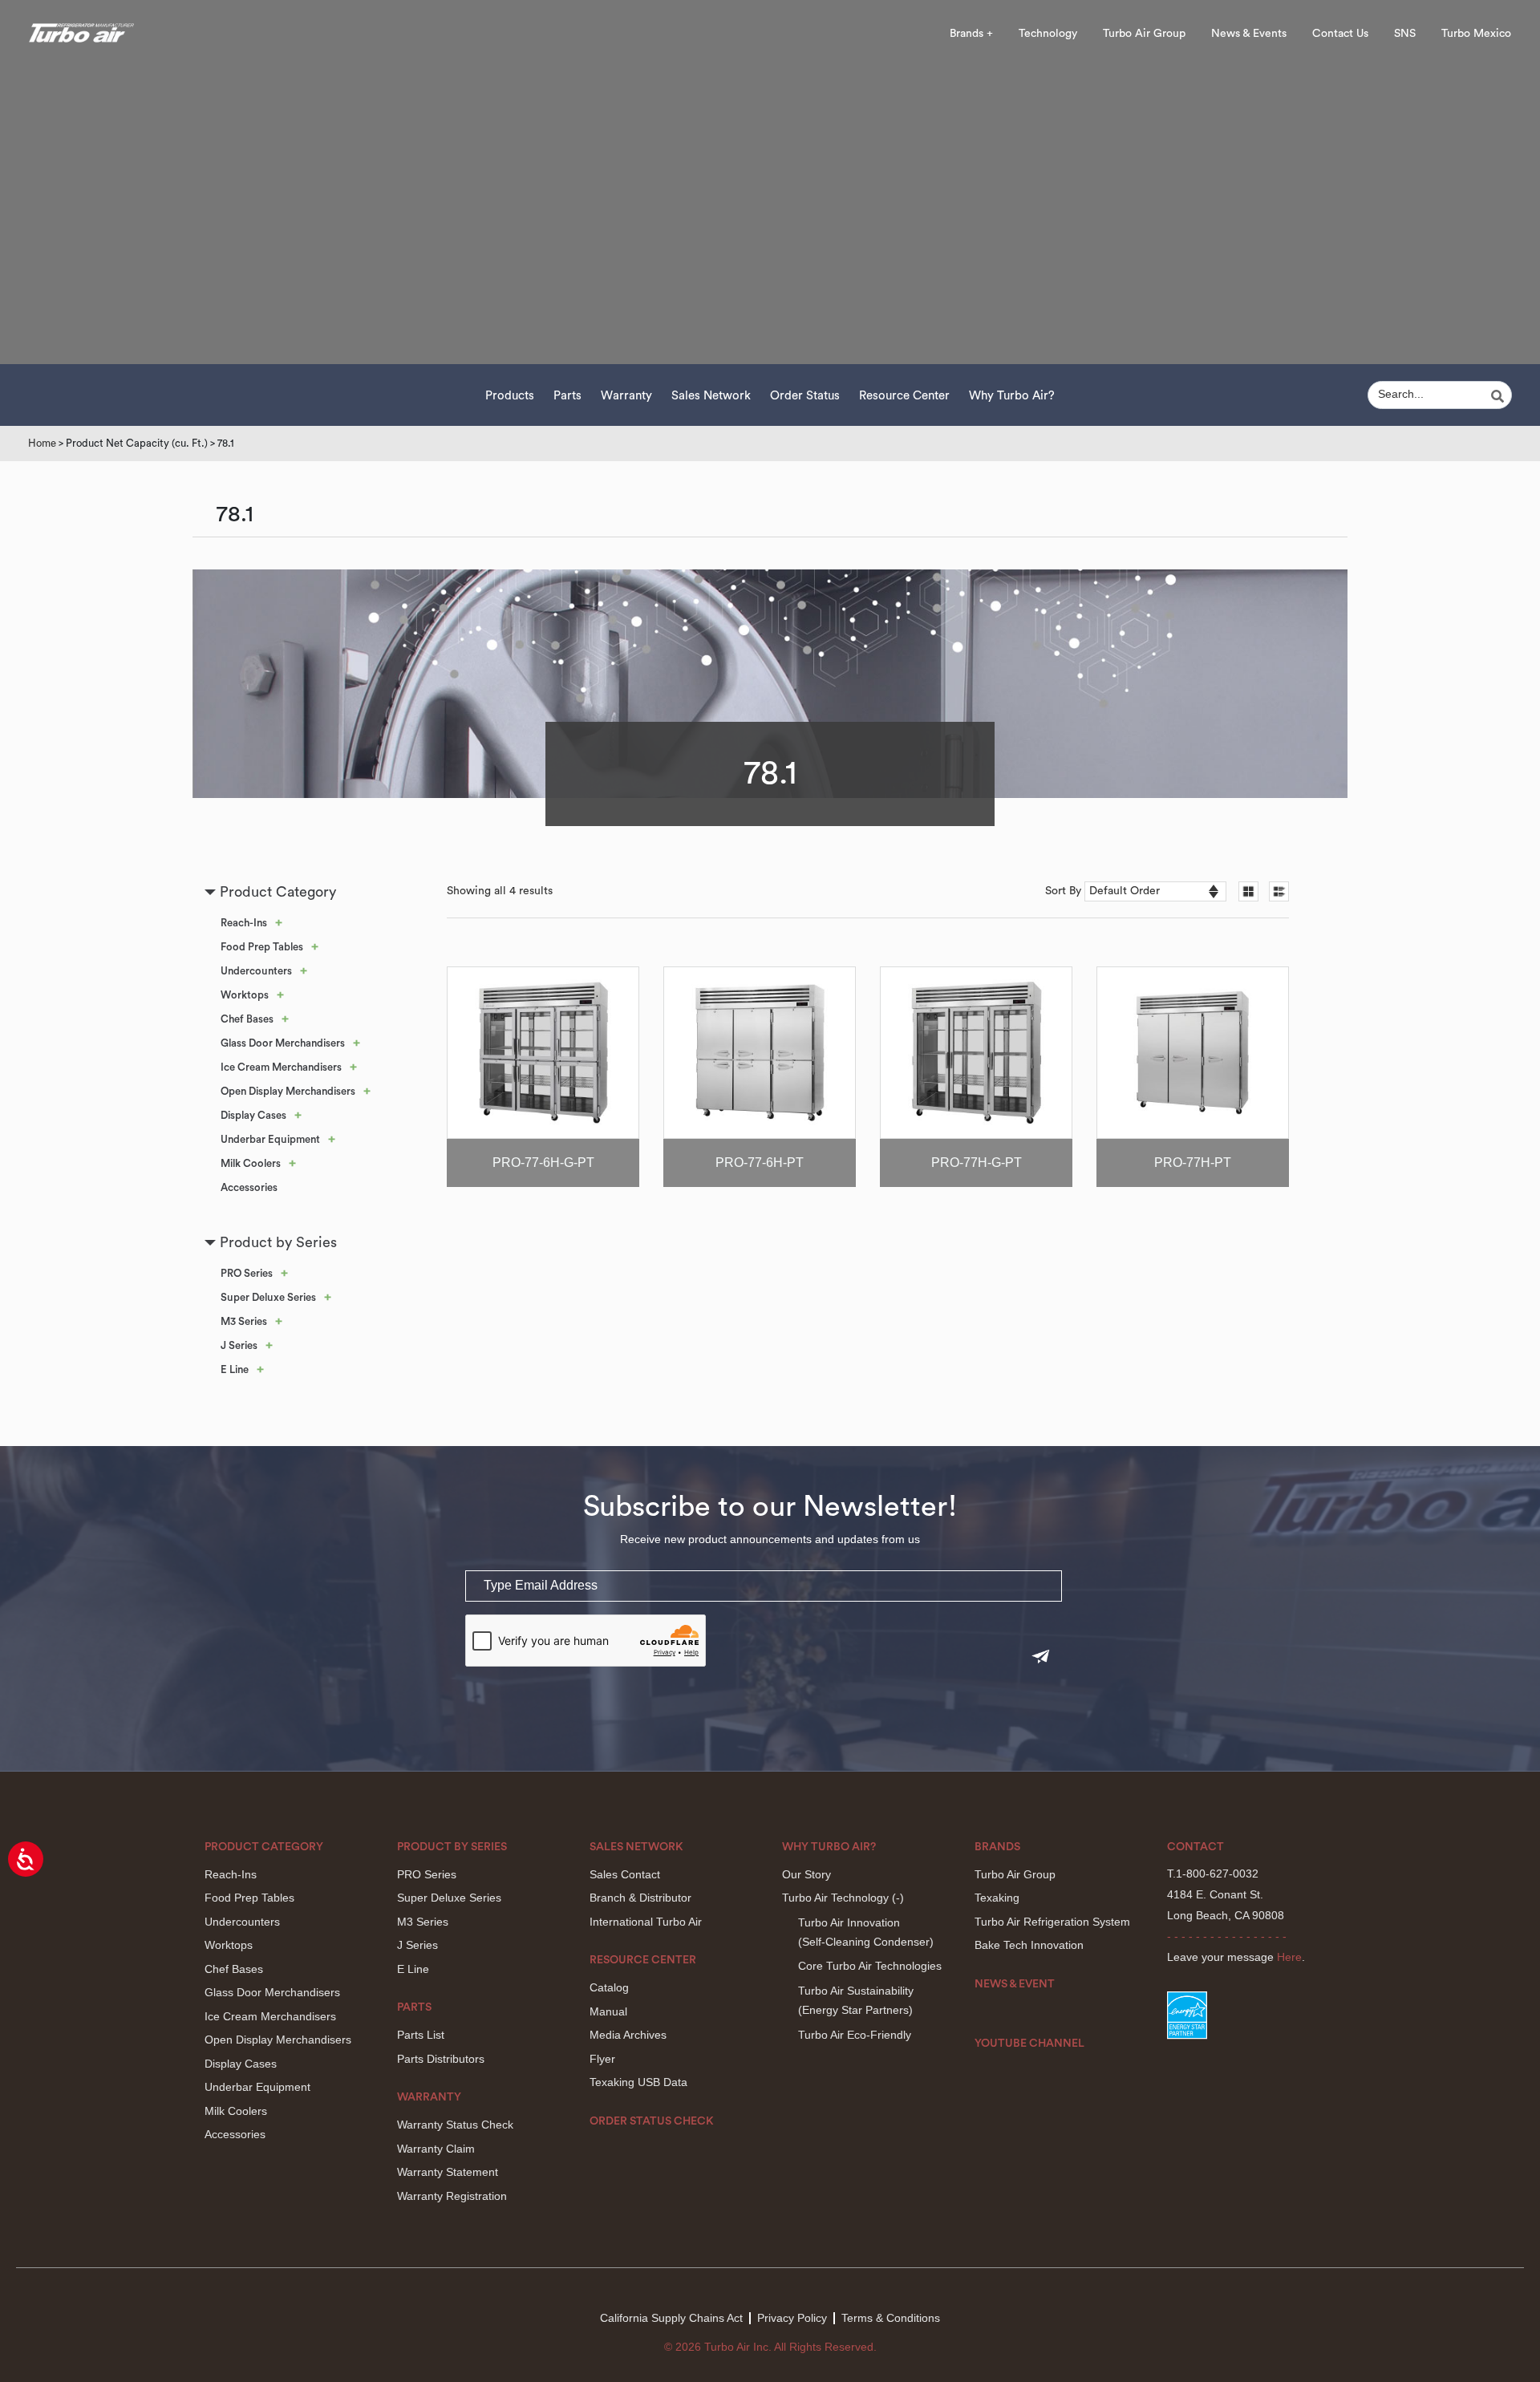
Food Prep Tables (262, 947)
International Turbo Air (646, 1922)
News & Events (1249, 34)
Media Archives (628, 2035)
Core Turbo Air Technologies (870, 1966)
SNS (1405, 34)
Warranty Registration (452, 2196)
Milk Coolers (251, 1163)
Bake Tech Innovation (1029, 1945)
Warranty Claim (436, 2149)
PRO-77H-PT (1193, 1163)
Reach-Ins (244, 923)
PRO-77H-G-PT (977, 1163)
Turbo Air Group (1144, 34)
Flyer (602, 2059)
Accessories (249, 1187)
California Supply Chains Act (671, 2318)
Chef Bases (247, 1019)
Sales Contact (625, 1874)
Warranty (626, 396)
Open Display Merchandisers (288, 1091)
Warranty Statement (448, 2172)
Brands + (971, 34)
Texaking (997, 1898)
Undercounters (256, 971)
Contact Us (1340, 34)
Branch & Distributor (640, 1898)
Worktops (245, 995)
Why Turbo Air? (1012, 396)
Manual (608, 2011)
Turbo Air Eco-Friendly (855, 2035)
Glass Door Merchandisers (283, 1043)
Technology (1048, 34)
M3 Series (244, 1321)
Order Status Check (652, 2121)
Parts (567, 396)
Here (1289, 1957)
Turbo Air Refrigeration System (1052, 1922)
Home (42, 443)
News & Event (1015, 1984)
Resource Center (904, 396)
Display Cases (253, 1115)
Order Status (805, 396)
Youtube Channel (1029, 2044)
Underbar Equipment (270, 1139)
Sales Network (711, 396)
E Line (235, 1369)
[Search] (1500, 396)
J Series (239, 1345)
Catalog (609, 1987)
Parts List (421, 2035)
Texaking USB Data (638, 2082)
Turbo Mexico (1476, 34)
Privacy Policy (792, 2318)
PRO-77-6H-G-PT (543, 1163)
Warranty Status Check (455, 2125)
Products (510, 396)
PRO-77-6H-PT (760, 1163)
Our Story (806, 1874)
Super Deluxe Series (268, 1297)
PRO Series (247, 1273)
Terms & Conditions (891, 2318)
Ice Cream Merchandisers (281, 1067)
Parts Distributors (441, 2059)
